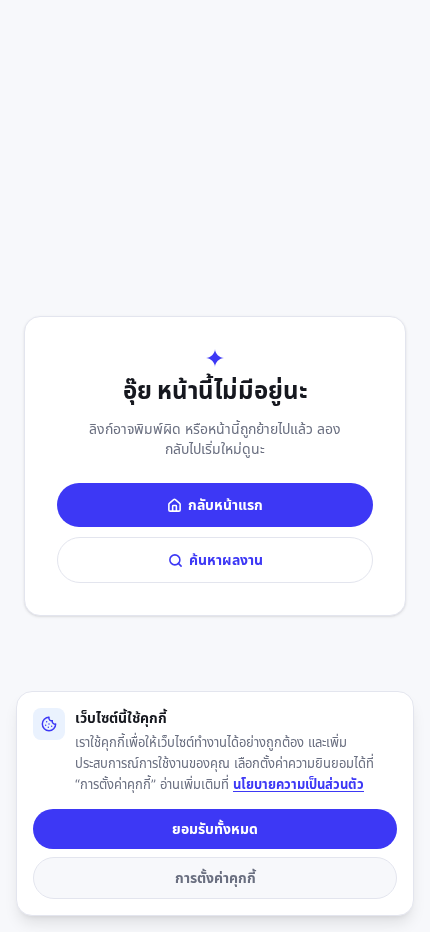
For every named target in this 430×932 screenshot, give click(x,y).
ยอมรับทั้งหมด (215, 828)
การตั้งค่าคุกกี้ (215, 877)
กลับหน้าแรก (225, 504)
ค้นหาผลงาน (226, 559)
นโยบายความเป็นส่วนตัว (298, 784)
